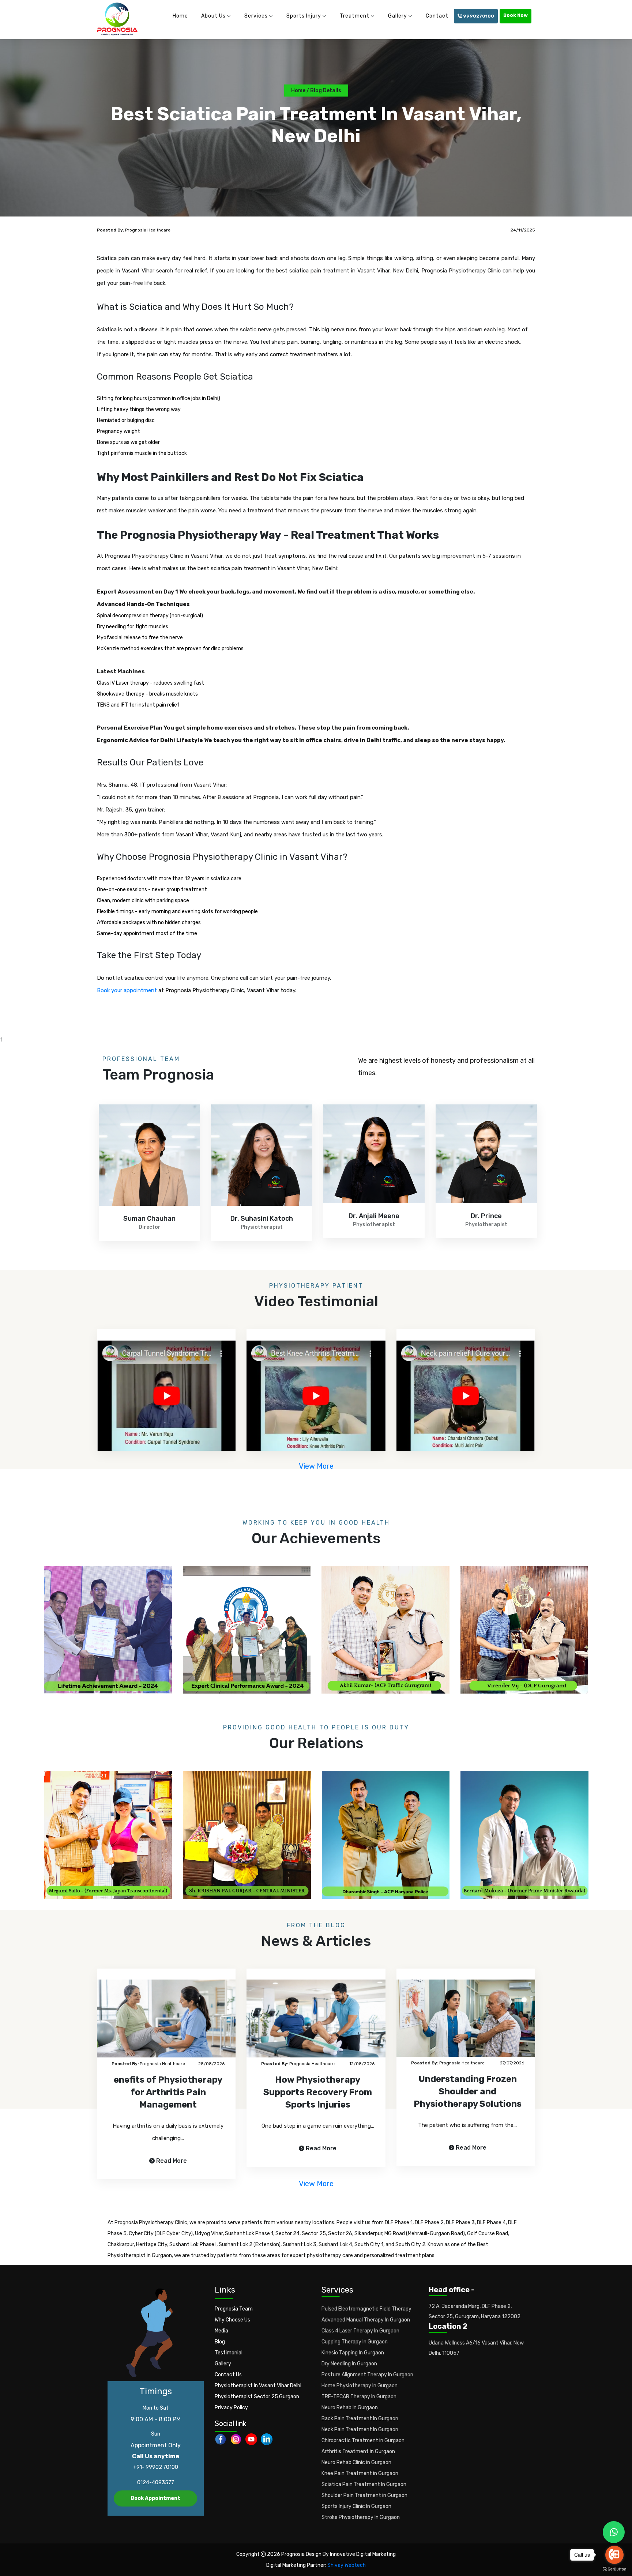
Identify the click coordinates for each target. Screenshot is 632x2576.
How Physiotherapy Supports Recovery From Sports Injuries (318, 2092)
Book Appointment (155, 2498)
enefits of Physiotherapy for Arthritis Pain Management (168, 2092)
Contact (437, 16)
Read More (172, 2161)
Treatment (355, 16)
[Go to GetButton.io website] (614, 2569)
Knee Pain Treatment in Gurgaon (360, 2473)
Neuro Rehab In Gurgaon (350, 2408)
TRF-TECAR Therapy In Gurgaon (359, 2397)
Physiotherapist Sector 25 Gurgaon (257, 2397)
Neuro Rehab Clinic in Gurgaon (356, 2462)
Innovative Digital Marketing (363, 2554)
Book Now (516, 15)
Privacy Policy (231, 2408)
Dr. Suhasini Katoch (149, 1219)
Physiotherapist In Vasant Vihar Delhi (258, 2386)
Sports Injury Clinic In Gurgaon (356, 2506)
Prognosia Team (234, 2309)
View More (316, 1466)
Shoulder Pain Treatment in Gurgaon (364, 2495)
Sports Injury (304, 16)
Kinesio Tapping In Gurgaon (353, 2353)
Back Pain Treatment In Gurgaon (360, 2419)
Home (180, 16)
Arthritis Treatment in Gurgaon (358, 2451)
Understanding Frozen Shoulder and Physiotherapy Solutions (468, 2091)
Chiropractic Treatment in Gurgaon (363, 2441)
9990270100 (478, 16)
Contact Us (228, 2375)
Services (256, 16)
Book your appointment (127, 990)
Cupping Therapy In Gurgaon (355, 2342)
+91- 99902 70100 (156, 2467)
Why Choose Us (232, 2320)
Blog (220, 2342)
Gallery (398, 16)
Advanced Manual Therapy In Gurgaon (366, 2320)
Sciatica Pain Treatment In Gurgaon (364, 2484)
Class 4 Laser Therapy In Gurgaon (360, 2331)
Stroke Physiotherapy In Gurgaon (361, 2517)
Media (221, 2331)
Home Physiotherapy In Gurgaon (360, 2386)
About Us (213, 16)
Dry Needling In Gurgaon (349, 2364)
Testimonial (229, 2353)
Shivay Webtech (347, 2565)
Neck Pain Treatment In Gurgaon (360, 2430)
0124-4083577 (156, 2483)
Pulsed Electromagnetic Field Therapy (366, 2309)
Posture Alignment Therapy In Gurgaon (367, 2375)
